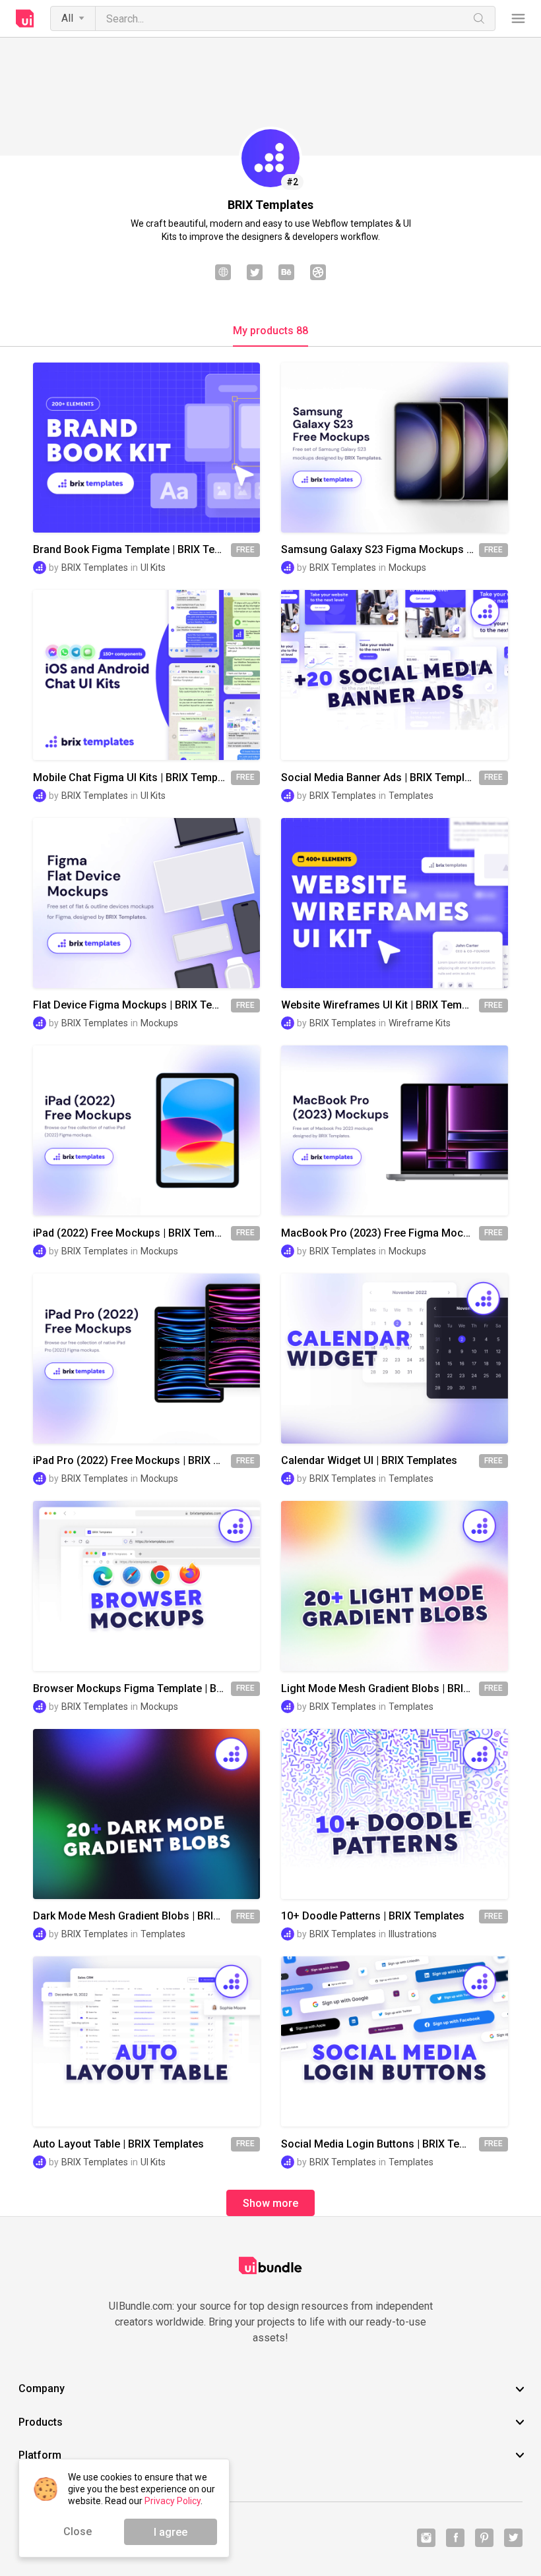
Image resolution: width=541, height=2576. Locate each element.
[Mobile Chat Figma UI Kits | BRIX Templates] (146, 675)
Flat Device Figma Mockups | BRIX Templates (132, 1005)
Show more (270, 2203)
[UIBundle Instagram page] (426, 2538)
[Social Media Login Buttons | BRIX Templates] (395, 2041)
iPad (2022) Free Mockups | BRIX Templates (132, 1233)
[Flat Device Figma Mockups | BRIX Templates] (146, 903)
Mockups (407, 568)
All (67, 18)
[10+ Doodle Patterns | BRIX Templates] (395, 1814)
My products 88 (270, 331)
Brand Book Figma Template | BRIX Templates (132, 550)
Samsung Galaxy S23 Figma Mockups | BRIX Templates (380, 550)
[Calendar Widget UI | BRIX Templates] (395, 1359)
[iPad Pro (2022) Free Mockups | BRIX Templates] (146, 1359)
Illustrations (413, 1934)
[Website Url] (223, 274)
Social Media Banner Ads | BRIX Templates (380, 778)
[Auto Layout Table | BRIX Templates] (146, 2041)
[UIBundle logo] (25, 18)
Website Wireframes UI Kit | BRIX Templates (380, 1005)
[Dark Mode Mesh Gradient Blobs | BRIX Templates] (146, 1814)
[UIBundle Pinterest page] (484, 2538)
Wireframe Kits (420, 1023)
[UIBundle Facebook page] (455, 2538)
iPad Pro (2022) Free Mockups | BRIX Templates (132, 1461)
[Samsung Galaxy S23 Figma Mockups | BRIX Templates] (395, 448)
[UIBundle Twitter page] (513, 2538)
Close (78, 2532)
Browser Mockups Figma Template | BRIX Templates (132, 1689)
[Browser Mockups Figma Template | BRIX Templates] (146, 1586)
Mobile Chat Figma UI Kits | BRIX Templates (132, 778)
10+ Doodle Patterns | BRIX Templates (373, 1916)
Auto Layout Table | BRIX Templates (118, 2144)
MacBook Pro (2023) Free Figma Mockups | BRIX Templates (380, 1233)
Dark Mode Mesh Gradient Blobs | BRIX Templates (132, 1916)
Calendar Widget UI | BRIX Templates (369, 1461)
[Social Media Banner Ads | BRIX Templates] (395, 675)
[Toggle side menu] (518, 19)
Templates (411, 796)
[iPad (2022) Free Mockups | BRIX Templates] (146, 1130)
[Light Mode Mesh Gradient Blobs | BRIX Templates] (395, 1586)
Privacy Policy (173, 2501)
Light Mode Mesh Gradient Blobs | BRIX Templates (380, 1689)
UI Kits (153, 568)
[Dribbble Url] (318, 274)
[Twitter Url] (255, 274)
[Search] (479, 18)
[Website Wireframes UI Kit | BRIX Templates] (395, 903)
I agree (171, 2532)
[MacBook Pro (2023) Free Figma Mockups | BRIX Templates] (395, 1130)
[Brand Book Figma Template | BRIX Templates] (146, 448)
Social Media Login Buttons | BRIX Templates (380, 2144)
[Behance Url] (286, 274)
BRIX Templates (95, 568)
